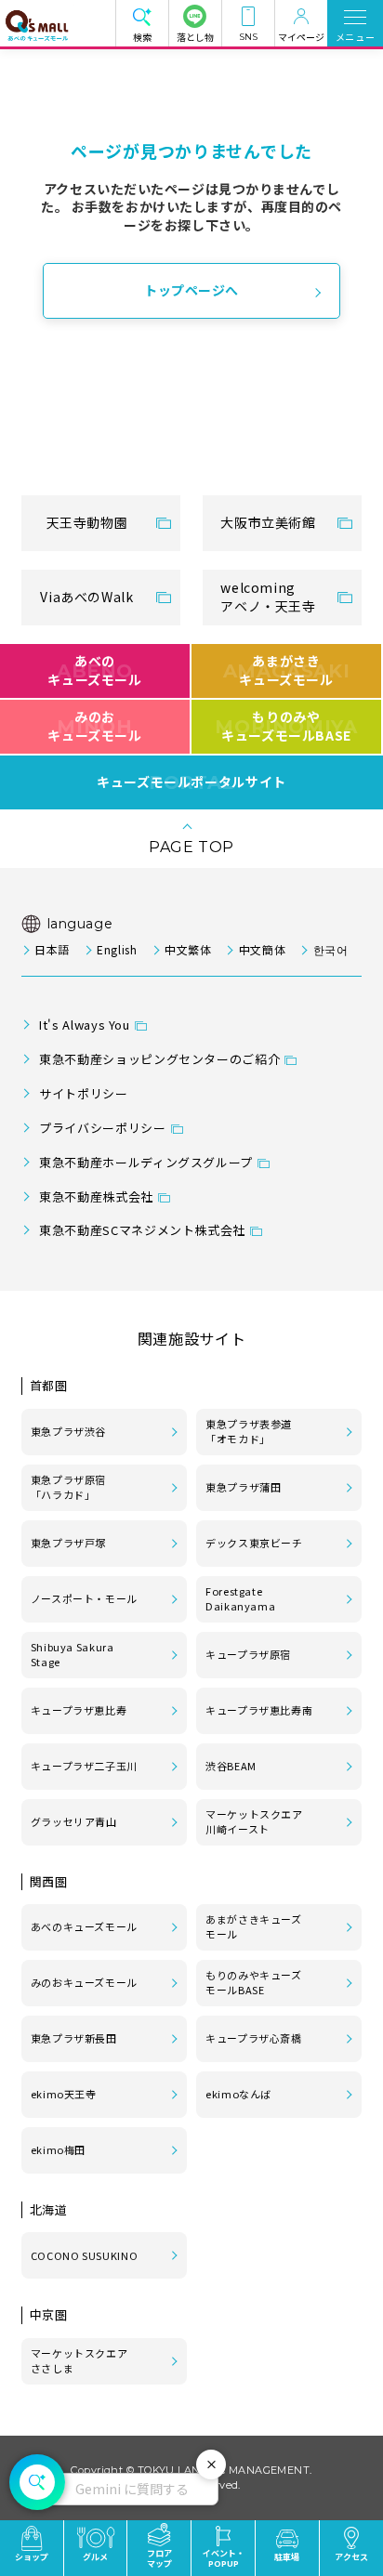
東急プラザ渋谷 (68, 1431)
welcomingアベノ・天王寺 (268, 597)
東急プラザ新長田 (74, 2038)
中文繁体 (188, 949)
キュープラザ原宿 (248, 1654)
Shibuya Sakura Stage (73, 1654)
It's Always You (85, 1025)
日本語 (52, 949)
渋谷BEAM (231, 1766)
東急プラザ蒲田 (243, 1487)
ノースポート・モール (84, 1598)
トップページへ (191, 290)
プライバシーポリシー (102, 1128)
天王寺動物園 (87, 522)
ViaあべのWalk (86, 597)
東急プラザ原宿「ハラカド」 (68, 1487)
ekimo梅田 (58, 2149)
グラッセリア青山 (74, 1821)
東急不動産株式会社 (96, 1196)
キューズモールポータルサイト (191, 782)
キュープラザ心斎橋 (254, 2038)
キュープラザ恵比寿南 (259, 1710)
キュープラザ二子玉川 (84, 1766)
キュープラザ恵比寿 (79, 1710)
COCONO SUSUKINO (85, 2255)
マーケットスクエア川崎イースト (254, 1821)
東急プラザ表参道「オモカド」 (249, 1431)
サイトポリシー (83, 1093)
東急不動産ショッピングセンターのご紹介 (159, 1059)
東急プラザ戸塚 (68, 1543)
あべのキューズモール (94, 670)
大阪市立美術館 (268, 522)
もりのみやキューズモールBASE (286, 726)
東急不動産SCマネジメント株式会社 (142, 1230)
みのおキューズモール (94, 726)
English (117, 949)
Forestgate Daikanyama (240, 1598)
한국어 (330, 949)
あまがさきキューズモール (287, 670)
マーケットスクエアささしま (79, 2360)
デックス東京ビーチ (254, 1543)
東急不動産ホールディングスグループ (146, 1162)
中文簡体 (262, 949)
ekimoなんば (238, 2094)
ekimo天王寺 (64, 2094)
